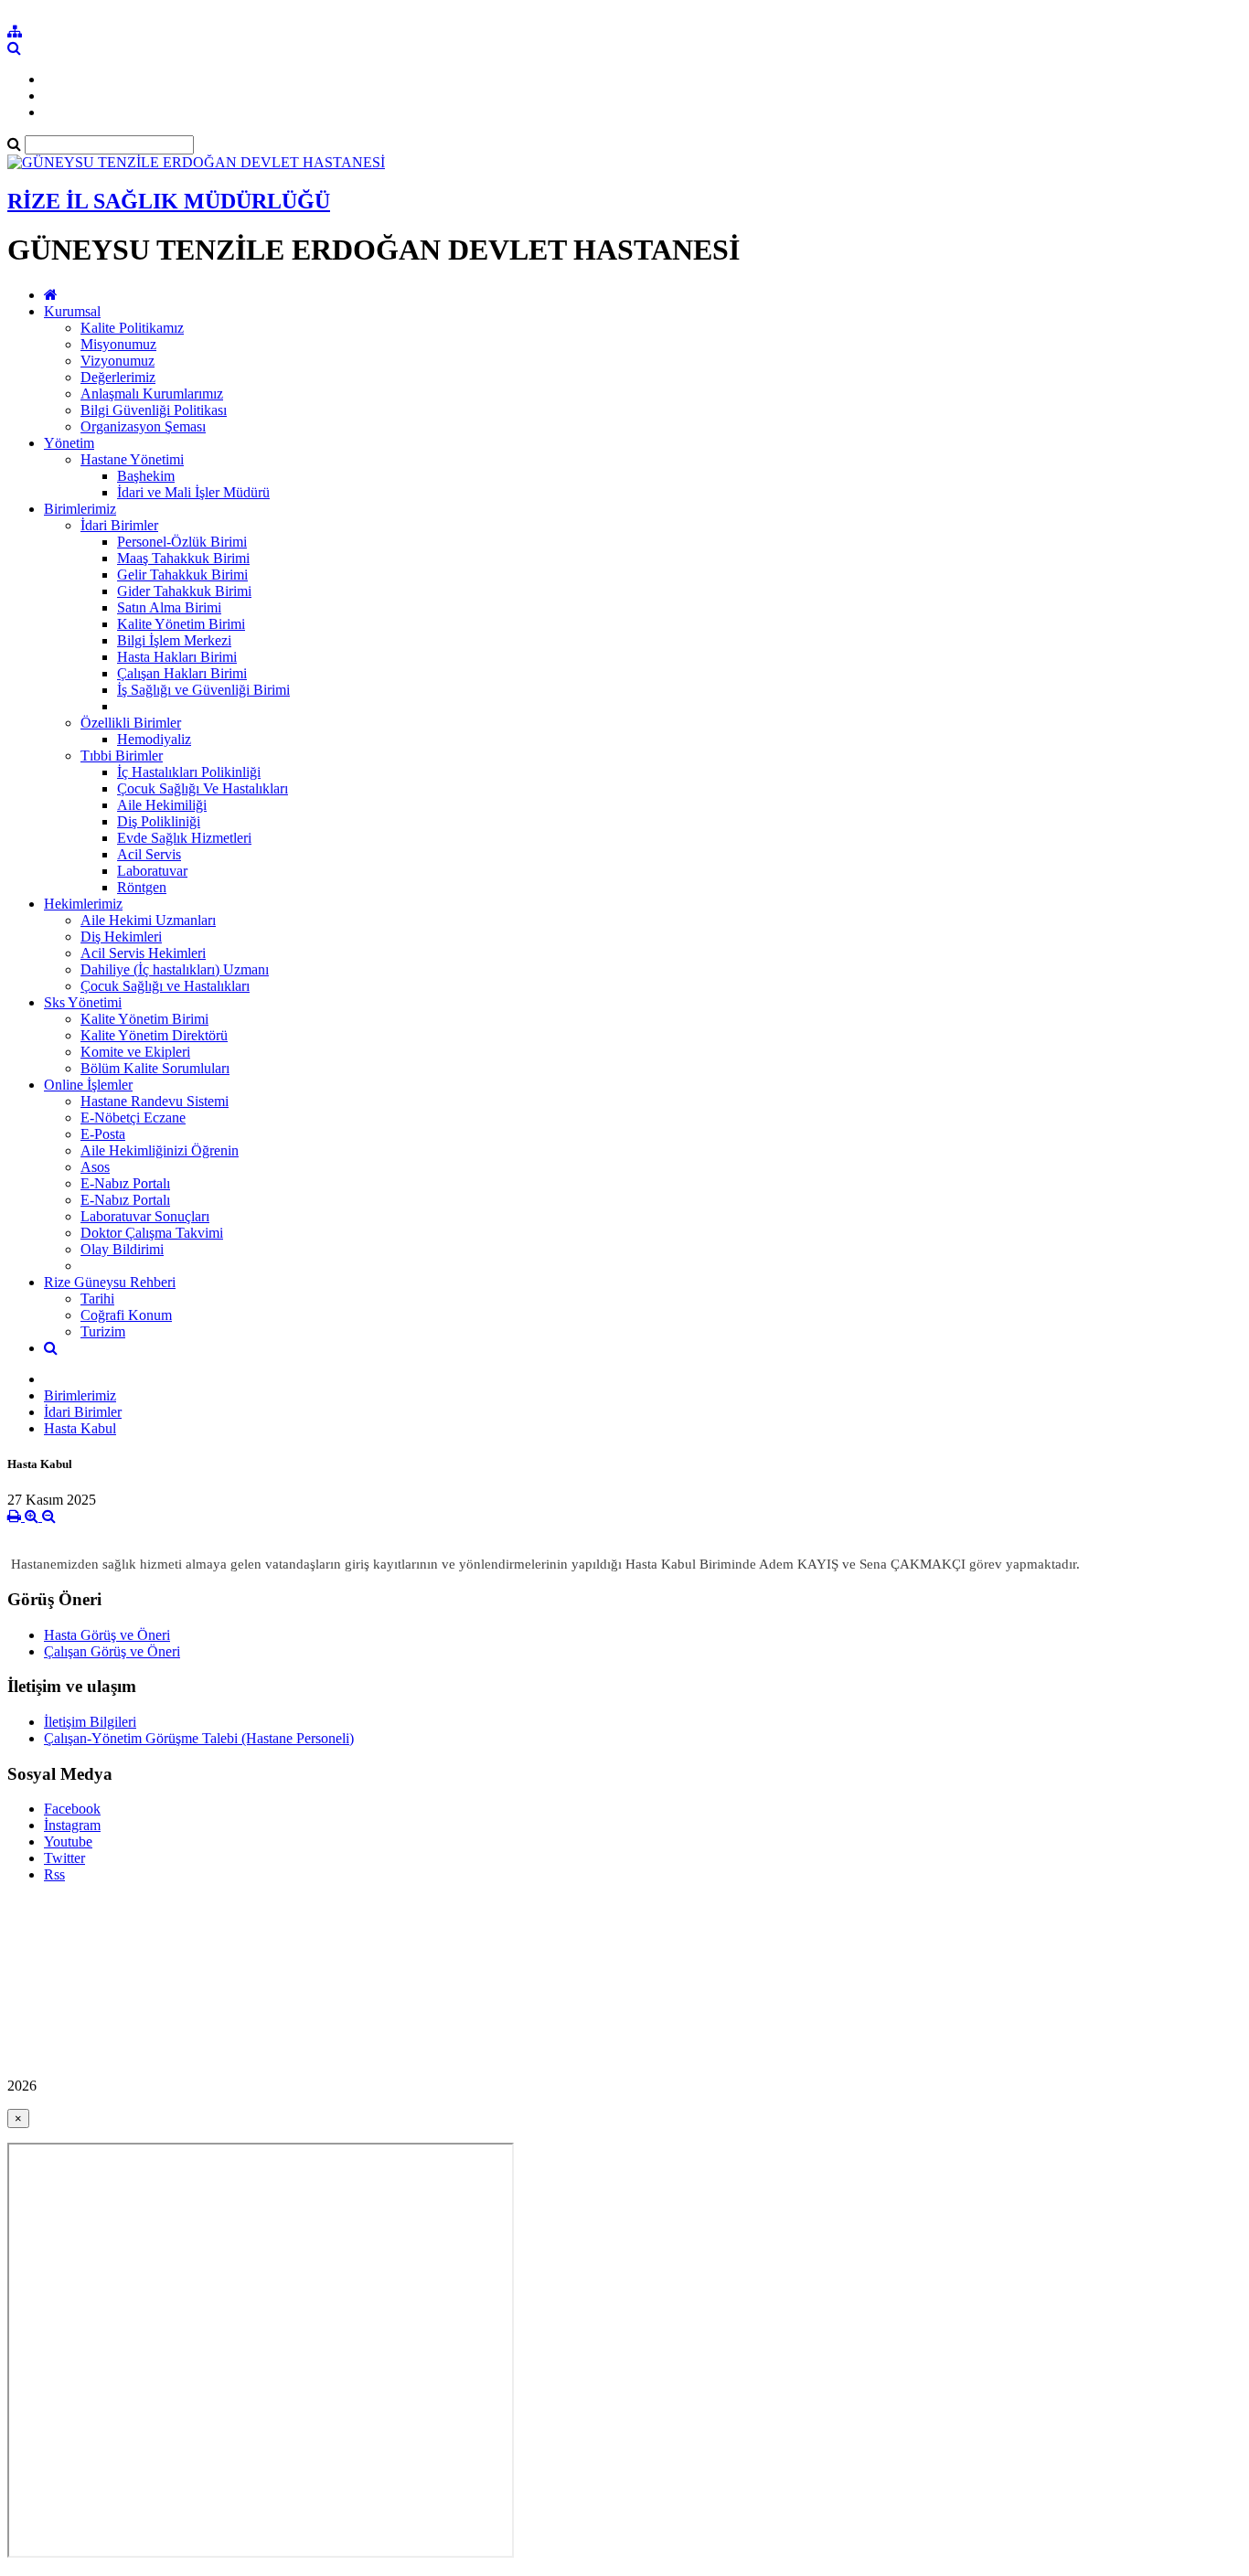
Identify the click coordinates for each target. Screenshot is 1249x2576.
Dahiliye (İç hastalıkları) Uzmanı (175, 969)
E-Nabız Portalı (125, 1183)
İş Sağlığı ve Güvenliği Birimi (203, 690)
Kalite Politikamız (132, 328)
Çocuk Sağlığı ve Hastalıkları (165, 986)
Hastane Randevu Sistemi (155, 1101)
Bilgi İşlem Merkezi (174, 640)
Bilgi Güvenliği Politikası (154, 410)
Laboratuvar (152, 871)
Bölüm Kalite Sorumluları (155, 1068)
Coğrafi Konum (126, 1315)
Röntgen (142, 887)
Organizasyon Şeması (143, 426)
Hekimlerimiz (83, 904)
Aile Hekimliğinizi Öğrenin (160, 1150)
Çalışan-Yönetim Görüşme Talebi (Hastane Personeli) (199, 1738)
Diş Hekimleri (121, 937)
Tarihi (97, 1299)
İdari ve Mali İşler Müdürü (193, 492)
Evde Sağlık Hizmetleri (184, 838)
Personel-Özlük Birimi (182, 542)
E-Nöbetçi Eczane (133, 1118)
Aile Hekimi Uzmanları (148, 920)
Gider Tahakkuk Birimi (184, 591)
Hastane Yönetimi (132, 459)
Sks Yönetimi (83, 1002)
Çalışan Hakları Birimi (182, 673)
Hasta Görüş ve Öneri (107, 1635)
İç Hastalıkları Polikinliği (189, 772)
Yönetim (69, 443)
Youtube (68, 1842)
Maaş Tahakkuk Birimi (183, 558)
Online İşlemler (88, 1085)
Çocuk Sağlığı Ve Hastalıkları (203, 788)
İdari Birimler (119, 525)
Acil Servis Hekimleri (143, 953)
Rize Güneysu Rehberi (110, 1282)
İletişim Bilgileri (90, 1722)
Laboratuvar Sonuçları (145, 1216)
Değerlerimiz (118, 377)
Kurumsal (72, 311)
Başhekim (146, 476)
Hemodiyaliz (154, 739)
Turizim (103, 1331)
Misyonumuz (118, 344)
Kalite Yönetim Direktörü (154, 1035)
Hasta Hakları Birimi (177, 657)
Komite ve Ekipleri (135, 1052)
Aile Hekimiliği (162, 805)
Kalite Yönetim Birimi (181, 624)
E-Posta (103, 1134)
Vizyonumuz (117, 361)
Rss (54, 1874)
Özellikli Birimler (131, 723)
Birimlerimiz (80, 509)
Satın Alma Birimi (169, 607)
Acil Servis (149, 854)
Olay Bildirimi (122, 1249)
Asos (95, 1167)
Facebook (72, 1809)
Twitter (64, 1858)
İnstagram (72, 1825)
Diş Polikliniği (159, 821)
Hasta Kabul (80, 1428)
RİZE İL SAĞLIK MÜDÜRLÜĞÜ (169, 201)
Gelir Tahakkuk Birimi (182, 575)
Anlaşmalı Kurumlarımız (152, 394)
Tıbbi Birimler (122, 756)
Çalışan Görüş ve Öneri (112, 1651)
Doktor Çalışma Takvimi (152, 1233)
